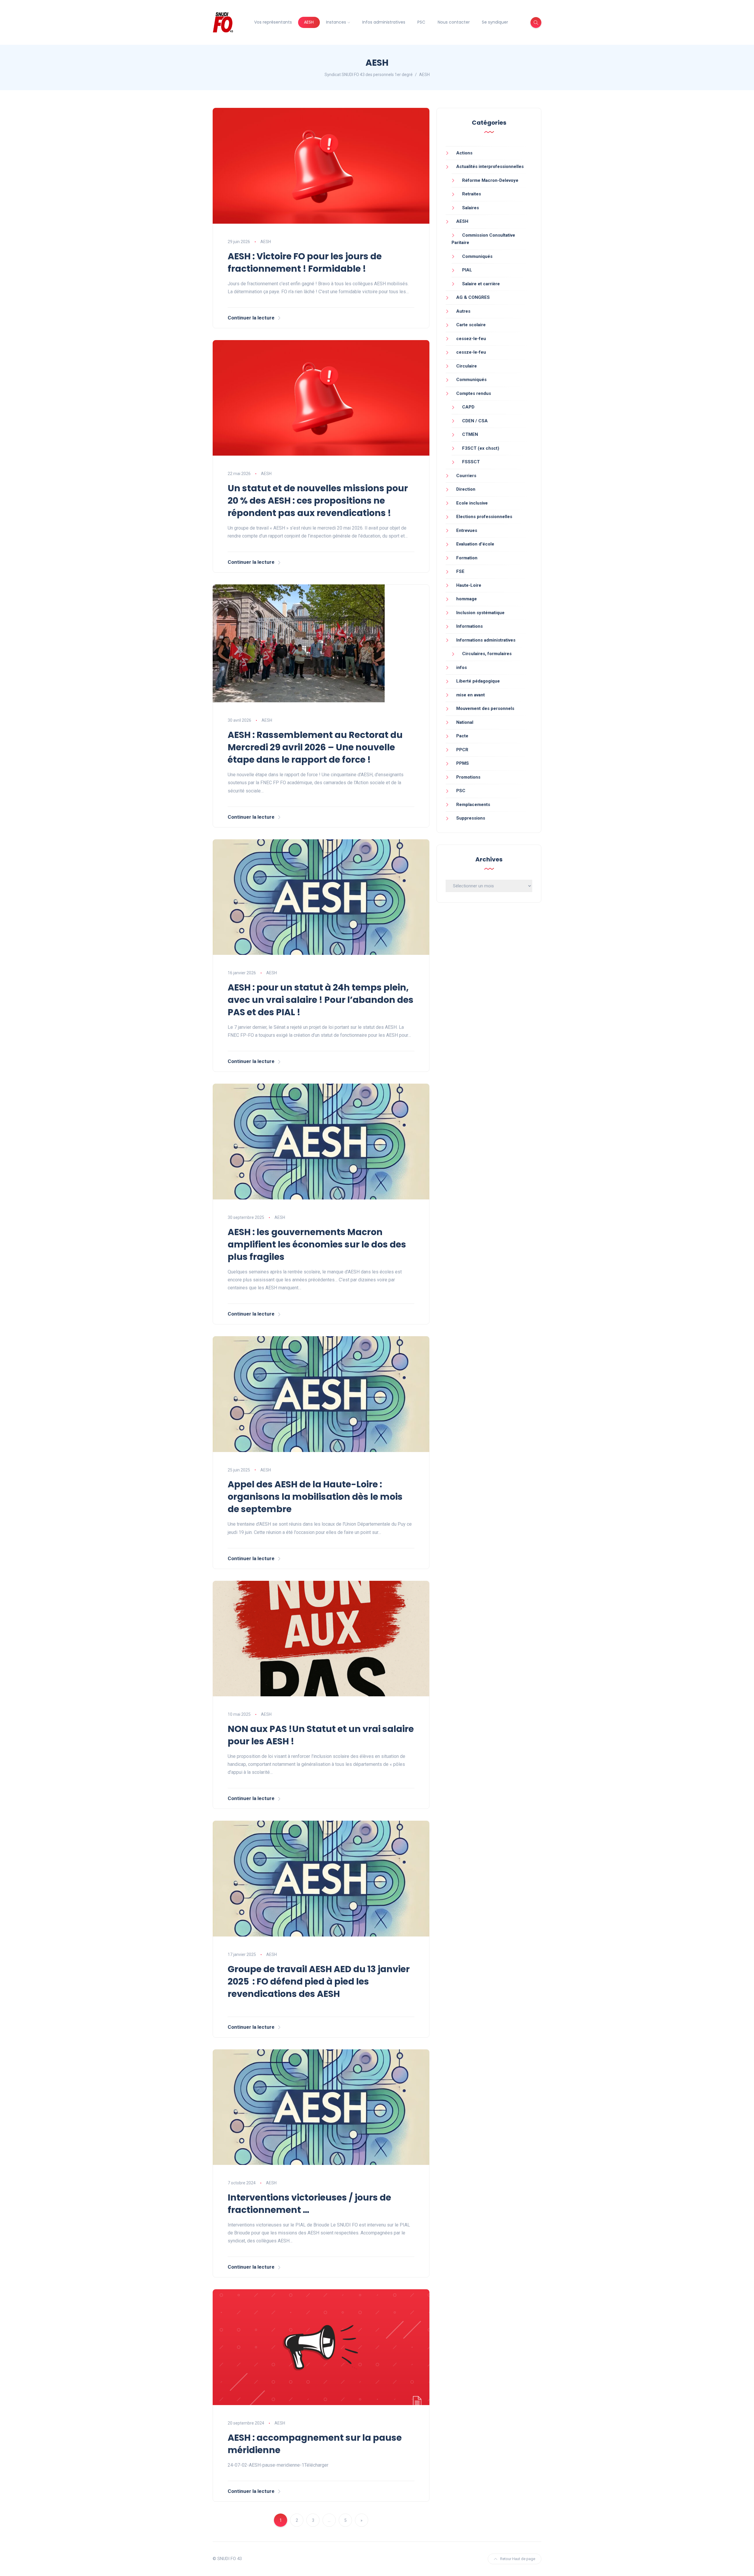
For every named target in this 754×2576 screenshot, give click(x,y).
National (465, 722)
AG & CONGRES (473, 297)
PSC (421, 22)
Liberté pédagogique (478, 681)
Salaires (471, 208)
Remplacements (473, 805)
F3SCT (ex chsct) (481, 448)
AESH (309, 22)
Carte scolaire (471, 325)
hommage (467, 599)
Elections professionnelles (484, 517)
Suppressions (471, 818)
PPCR (462, 750)
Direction (466, 489)
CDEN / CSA (475, 421)
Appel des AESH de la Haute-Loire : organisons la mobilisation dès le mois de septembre (315, 1497)
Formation (467, 558)
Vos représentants (273, 22)
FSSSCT (471, 462)
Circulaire (467, 366)
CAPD (468, 407)
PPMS (463, 763)
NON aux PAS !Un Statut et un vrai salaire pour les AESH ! (321, 1735)
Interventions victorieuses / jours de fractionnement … (309, 2204)
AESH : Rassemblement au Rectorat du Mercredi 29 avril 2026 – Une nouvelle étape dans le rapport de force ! (315, 747)
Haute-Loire (469, 585)
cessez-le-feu (471, 339)
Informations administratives (486, 640)
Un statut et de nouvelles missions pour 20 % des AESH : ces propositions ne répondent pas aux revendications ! (318, 501)
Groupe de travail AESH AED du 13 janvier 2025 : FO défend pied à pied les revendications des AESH (319, 1981)
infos (462, 668)
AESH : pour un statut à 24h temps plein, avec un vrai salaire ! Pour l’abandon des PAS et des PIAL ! (321, 1000)
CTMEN (470, 434)
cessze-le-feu (471, 352)
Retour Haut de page (518, 2559)
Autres (463, 311)
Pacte (462, 736)
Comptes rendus (474, 393)
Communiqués (477, 256)
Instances (336, 22)
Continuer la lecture (251, 318)
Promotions (468, 777)
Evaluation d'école (475, 544)
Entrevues (467, 530)
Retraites (472, 194)
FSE (460, 571)
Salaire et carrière (481, 284)
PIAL (467, 270)
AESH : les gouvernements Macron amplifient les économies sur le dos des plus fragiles (317, 1244)
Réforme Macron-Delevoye (490, 180)
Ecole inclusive (472, 503)
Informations (469, 626)
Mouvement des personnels (485, 708)
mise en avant (471, 695)
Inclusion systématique (480, 613)
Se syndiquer (495, 22)
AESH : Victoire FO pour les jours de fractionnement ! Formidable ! (305, 262)
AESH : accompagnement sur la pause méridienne (315, 2444)
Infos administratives (384, 22)
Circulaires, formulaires (487, 654)
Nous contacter (454, 22)
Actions (464, 153)
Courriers (466, 476)
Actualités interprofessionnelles (490, 167)
